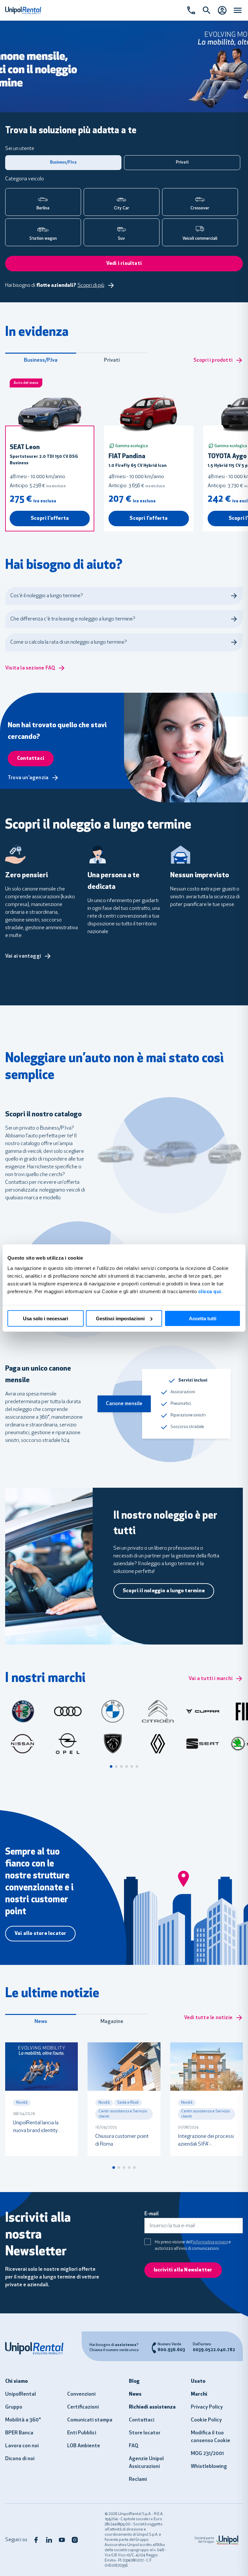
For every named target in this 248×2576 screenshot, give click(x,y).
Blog (134, 2381)
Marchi (199, 2394)
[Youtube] (62, 2540)
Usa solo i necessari (46, 1318)
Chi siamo (16, 2381)
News (41, 2022)
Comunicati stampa (90, 2420)
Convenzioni (81, 2394)
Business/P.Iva (41, 360)
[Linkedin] (49, 2540)
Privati (112, 360)
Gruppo (14, 2407)
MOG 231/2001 (207, 2454)
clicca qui (210, 1291)
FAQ (134, 2446)
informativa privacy (210, 2242)
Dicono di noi (20, 2459)
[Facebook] (36, 2540)
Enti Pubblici (82, 2433)
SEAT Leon (25, 448)
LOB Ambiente (84, 2446)
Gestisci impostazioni (120, 1318)
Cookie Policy (206, 2420)
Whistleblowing (209, 2467)
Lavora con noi (22, 2446)
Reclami (138, 2480)
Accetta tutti (203, 1318)
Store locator (145, 2433)
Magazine (112, 2022)
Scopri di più (91, 286)
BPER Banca (19, 2433)
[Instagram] (75, 2540)
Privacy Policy (207, 2407)
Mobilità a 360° (23, 2420)
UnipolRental (21, 2394)
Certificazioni (83, 2407)
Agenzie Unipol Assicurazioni (146, 2463)
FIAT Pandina (127, 457)
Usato (198, 2381)
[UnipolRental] (38, 2348)
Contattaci (142, 2420)
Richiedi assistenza (152, 2407)
